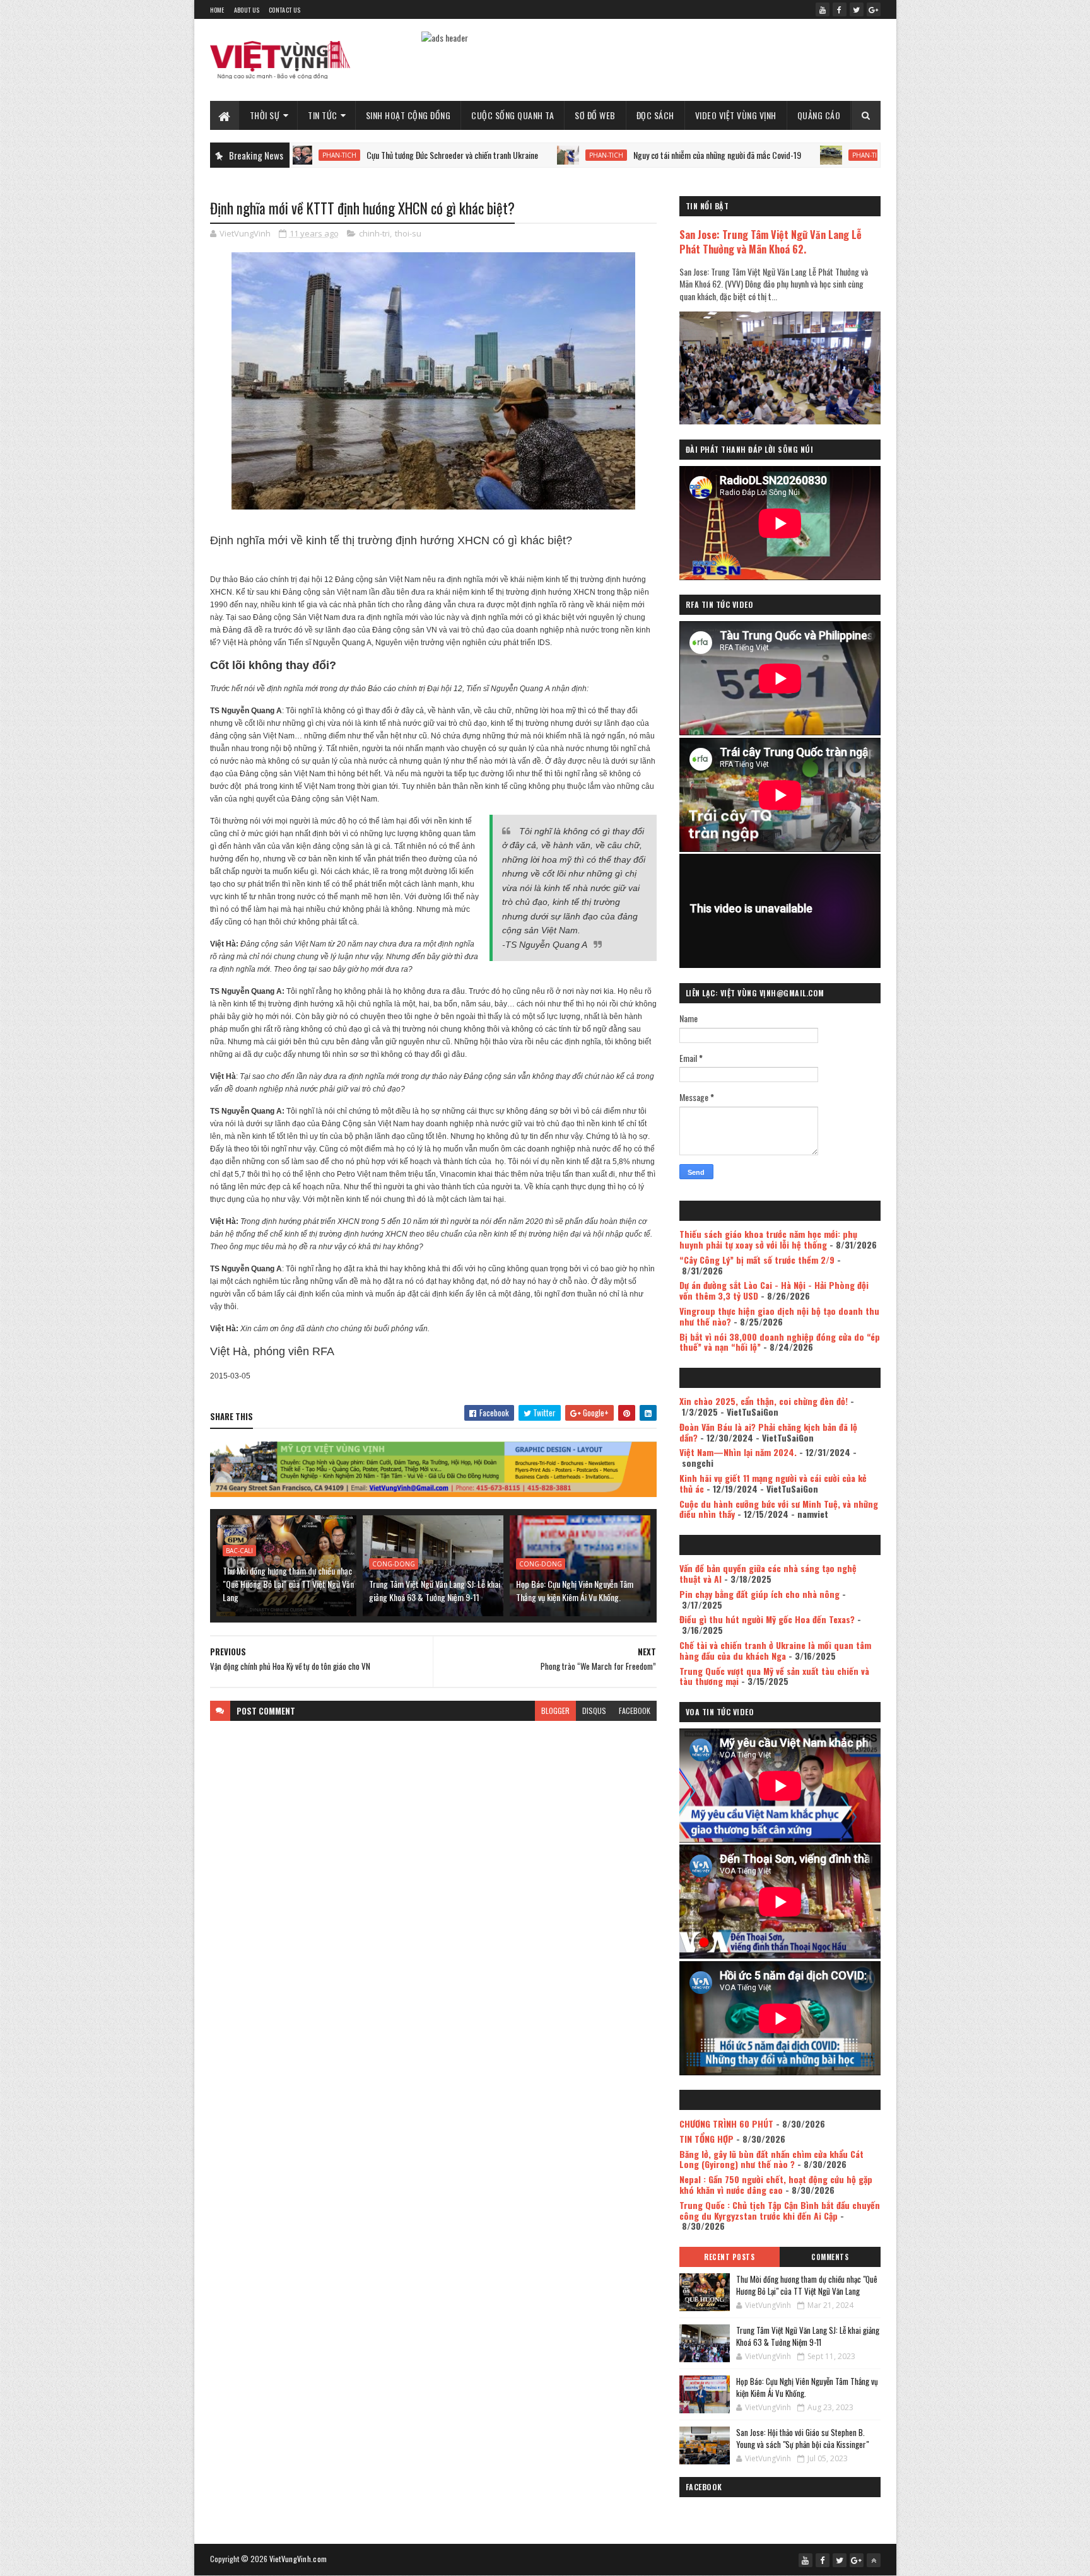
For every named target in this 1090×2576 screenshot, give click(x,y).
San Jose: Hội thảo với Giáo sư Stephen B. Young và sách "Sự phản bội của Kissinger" (802, 2439)
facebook (635, 1711)
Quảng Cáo (819, 115)
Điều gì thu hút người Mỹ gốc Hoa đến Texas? (767, 1619)
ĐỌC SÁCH (655, 115)
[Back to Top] (874, 2560)
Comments (830, 2257)
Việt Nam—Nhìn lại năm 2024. (738, 1452)
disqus (594, 1711)
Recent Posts (729, 2257)
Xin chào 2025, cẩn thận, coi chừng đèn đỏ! (764, 1401)
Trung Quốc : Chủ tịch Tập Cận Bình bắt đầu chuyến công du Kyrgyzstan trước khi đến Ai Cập (780, 2210)
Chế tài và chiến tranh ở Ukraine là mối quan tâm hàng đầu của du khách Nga (775, 1650)
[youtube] (823, 9)
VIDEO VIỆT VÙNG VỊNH (736, 115)
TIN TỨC (323, 115)
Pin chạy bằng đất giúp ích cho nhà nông (759, 1594)
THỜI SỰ (265, 115)
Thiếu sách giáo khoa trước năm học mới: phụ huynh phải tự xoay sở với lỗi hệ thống (768, 1239)
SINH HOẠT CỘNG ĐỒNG (408, 115)
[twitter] (857, 9)
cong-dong (394, 1564)
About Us (247, 10)
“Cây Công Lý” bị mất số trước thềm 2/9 (757, 1260)
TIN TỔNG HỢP (706, 2139)
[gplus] (874, 9)
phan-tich (500, 155)
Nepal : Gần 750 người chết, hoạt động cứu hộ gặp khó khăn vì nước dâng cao (776, 2184)
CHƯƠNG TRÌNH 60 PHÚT (726, 2124)
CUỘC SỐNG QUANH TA (513, 115)
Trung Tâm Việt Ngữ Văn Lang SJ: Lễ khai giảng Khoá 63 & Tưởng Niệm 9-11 (435, 1590)
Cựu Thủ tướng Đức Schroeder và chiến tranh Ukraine (346, 155)
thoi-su (408, 233)
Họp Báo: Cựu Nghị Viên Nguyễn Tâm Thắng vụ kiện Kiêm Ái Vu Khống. (575, 1590)
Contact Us (284, 10)
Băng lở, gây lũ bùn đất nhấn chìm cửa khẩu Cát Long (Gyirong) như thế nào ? (771, 2159)
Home (217, 10)
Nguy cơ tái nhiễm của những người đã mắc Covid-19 (611, 155)
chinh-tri (374, 233)
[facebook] (840, 9)
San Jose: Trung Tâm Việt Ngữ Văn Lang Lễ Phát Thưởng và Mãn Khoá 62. (771, 242)
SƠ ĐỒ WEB (595, 115)
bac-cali (239, 1551)
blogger (555, 1711)
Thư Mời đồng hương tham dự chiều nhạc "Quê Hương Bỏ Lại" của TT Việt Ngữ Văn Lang (288, 1584)
